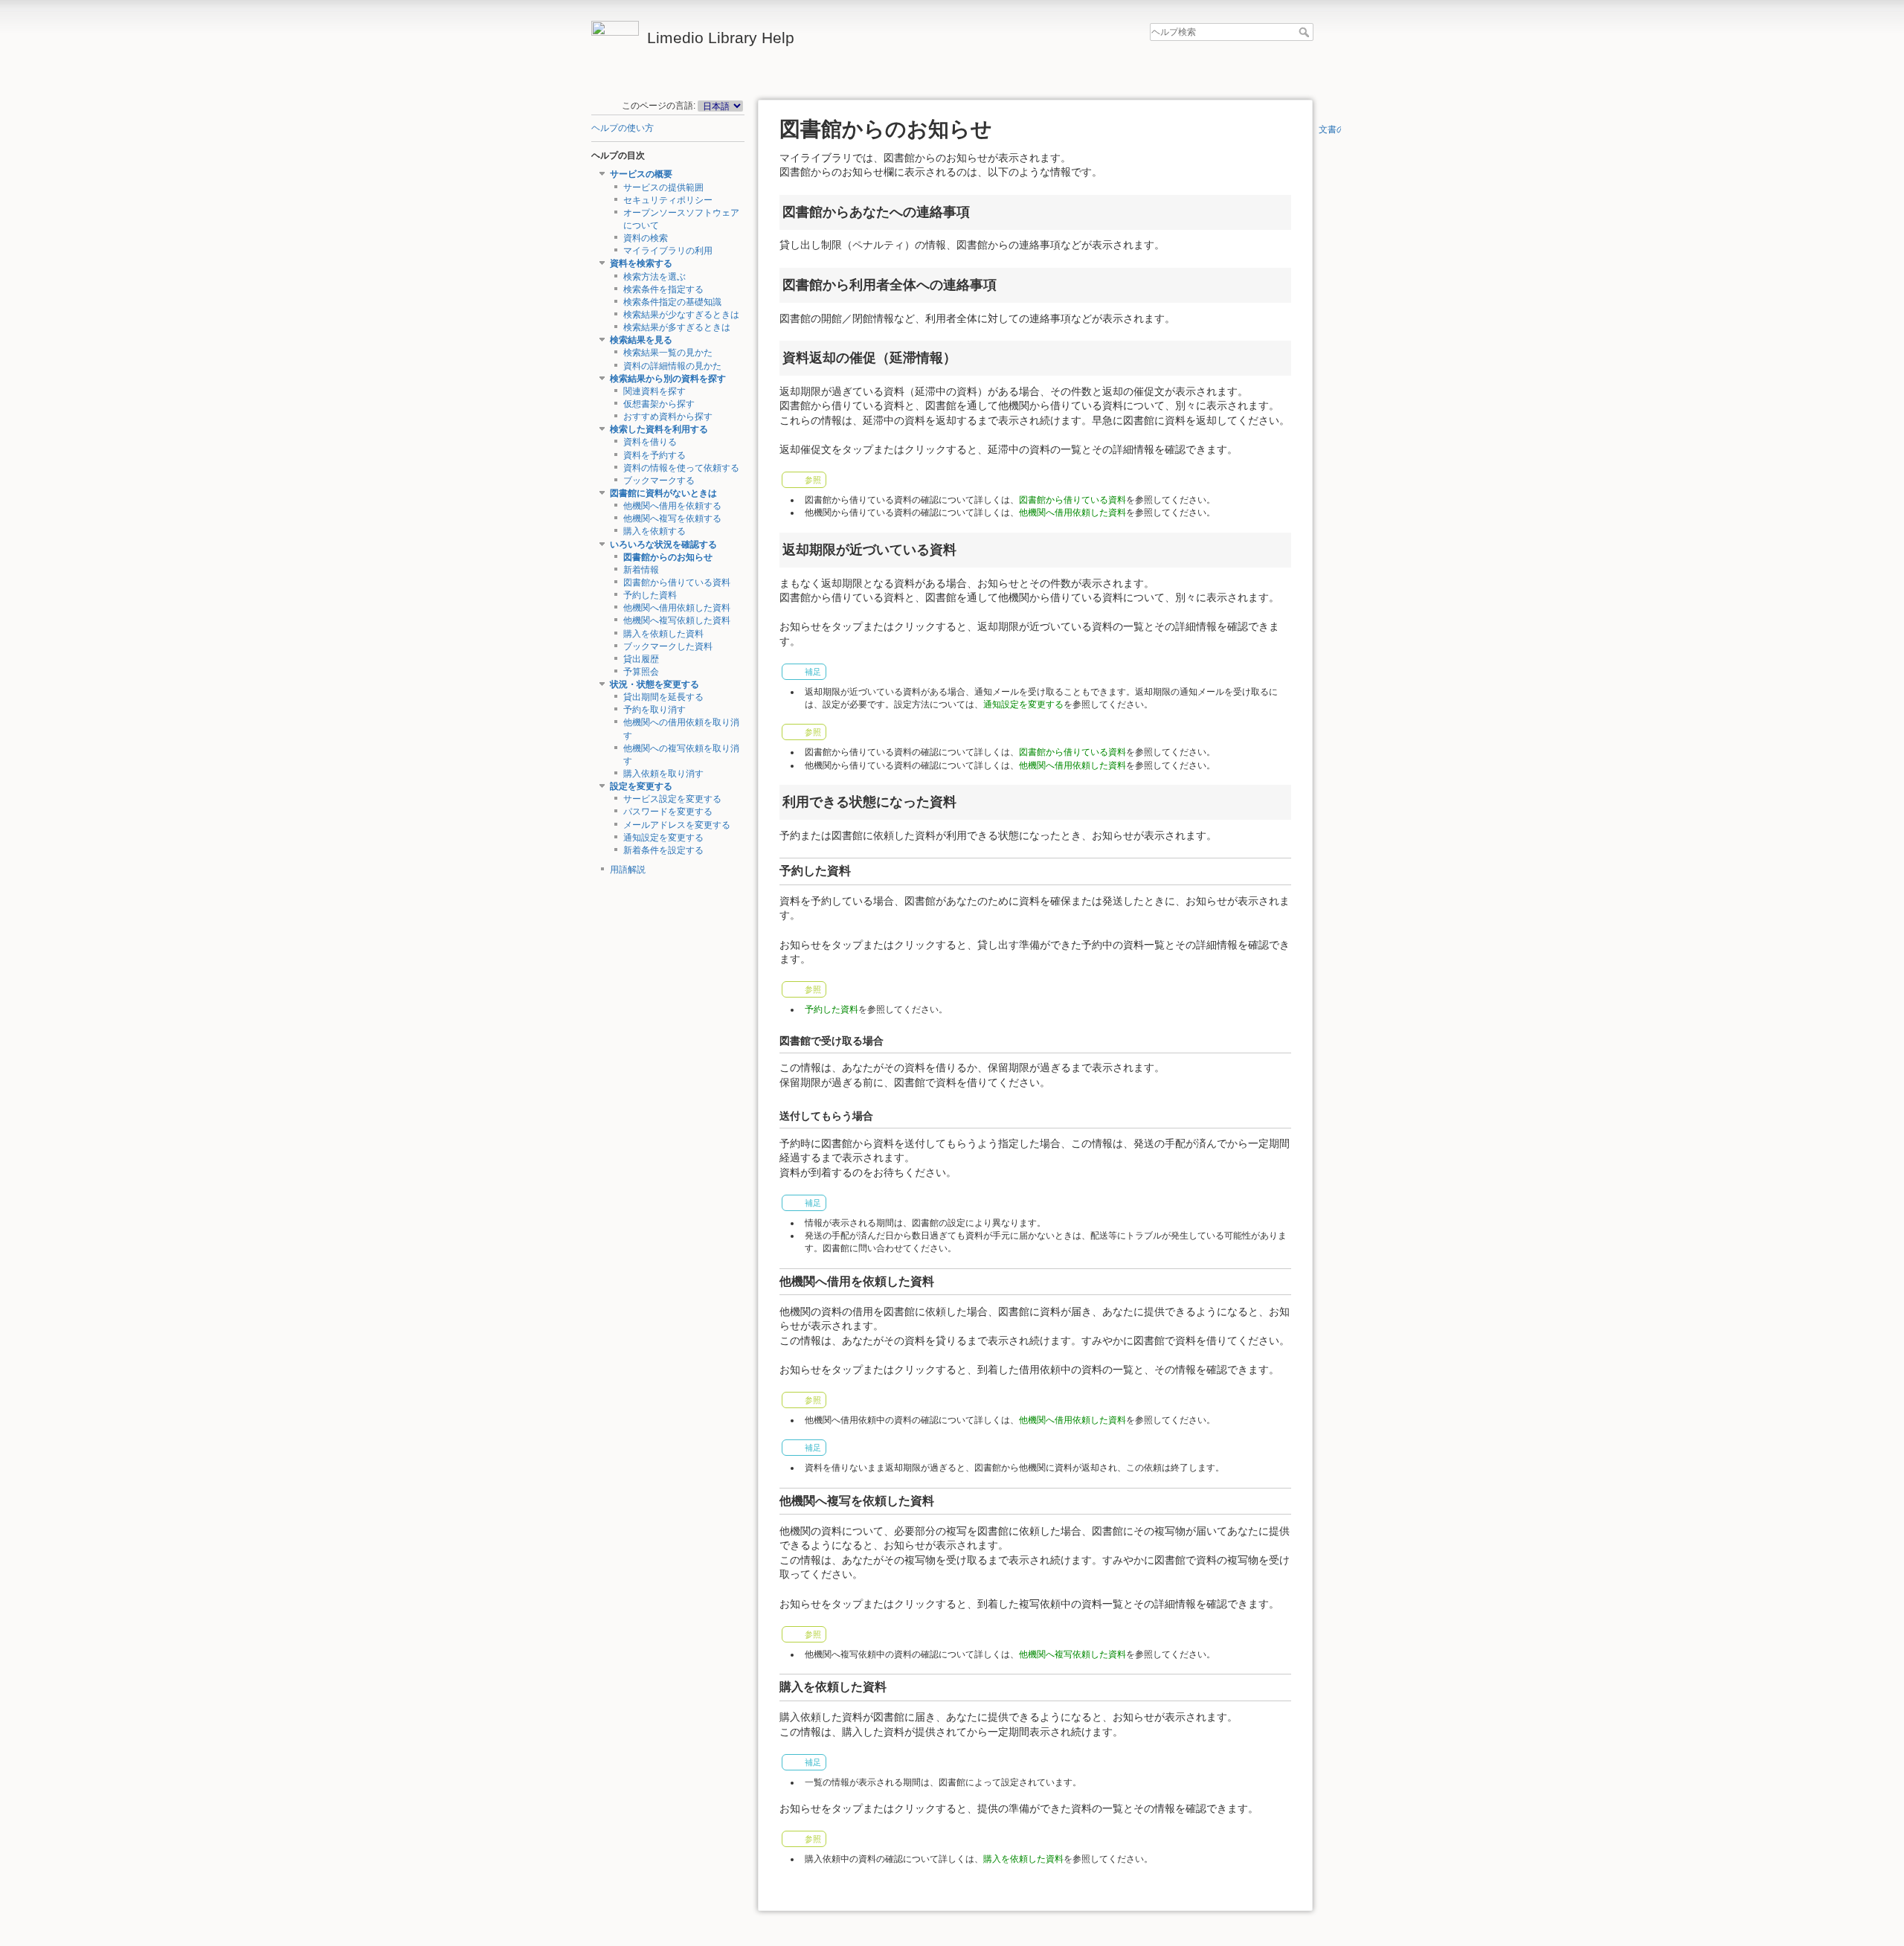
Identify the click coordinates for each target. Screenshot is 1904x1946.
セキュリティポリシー (668, 200)
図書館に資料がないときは (663, 493)
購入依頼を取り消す (663, 774)
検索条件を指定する (663, 289)
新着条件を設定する (663, 850)
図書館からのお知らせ (668, 557)
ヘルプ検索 (1306, 32)
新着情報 (641, 570)
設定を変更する (641, 786)
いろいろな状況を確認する (663, 545)
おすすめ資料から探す (668, 417)
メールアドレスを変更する (677, 825)
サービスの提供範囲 (663, 187)
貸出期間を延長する (663, 697)
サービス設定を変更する (672, 799)
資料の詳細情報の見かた (672, 366)
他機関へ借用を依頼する (672, 506)
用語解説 (628, 870)
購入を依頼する (654, 531)
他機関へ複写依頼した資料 (677, 620)
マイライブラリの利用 (668, 251)
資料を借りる (650, 442)
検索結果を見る (641, 340)
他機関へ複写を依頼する (672, 518)
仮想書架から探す (659, 404)
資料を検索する (641, 263)
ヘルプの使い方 (623, 128)
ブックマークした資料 (668, 646)
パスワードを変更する (668, 812)
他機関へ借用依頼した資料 (677, 608)
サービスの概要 (641, 174)
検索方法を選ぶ (654, 277)
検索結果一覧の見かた (668, 353)
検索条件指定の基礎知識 (672, 302)
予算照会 (641, 672)
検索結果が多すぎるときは (677, 327)
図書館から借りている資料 (677, 582)
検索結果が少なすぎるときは (681, 315)
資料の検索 (646, 238)
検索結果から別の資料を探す (668, 379)
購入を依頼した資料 (663, 634)
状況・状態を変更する (654, 684)
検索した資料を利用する (659, 429)
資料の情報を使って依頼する (681, 468)
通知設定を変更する (663, 838)
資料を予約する (654, 455)
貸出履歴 (641, 659)
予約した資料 (650, 595)
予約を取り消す (654, 710)
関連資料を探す (654, 391)
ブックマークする (659, 481)
